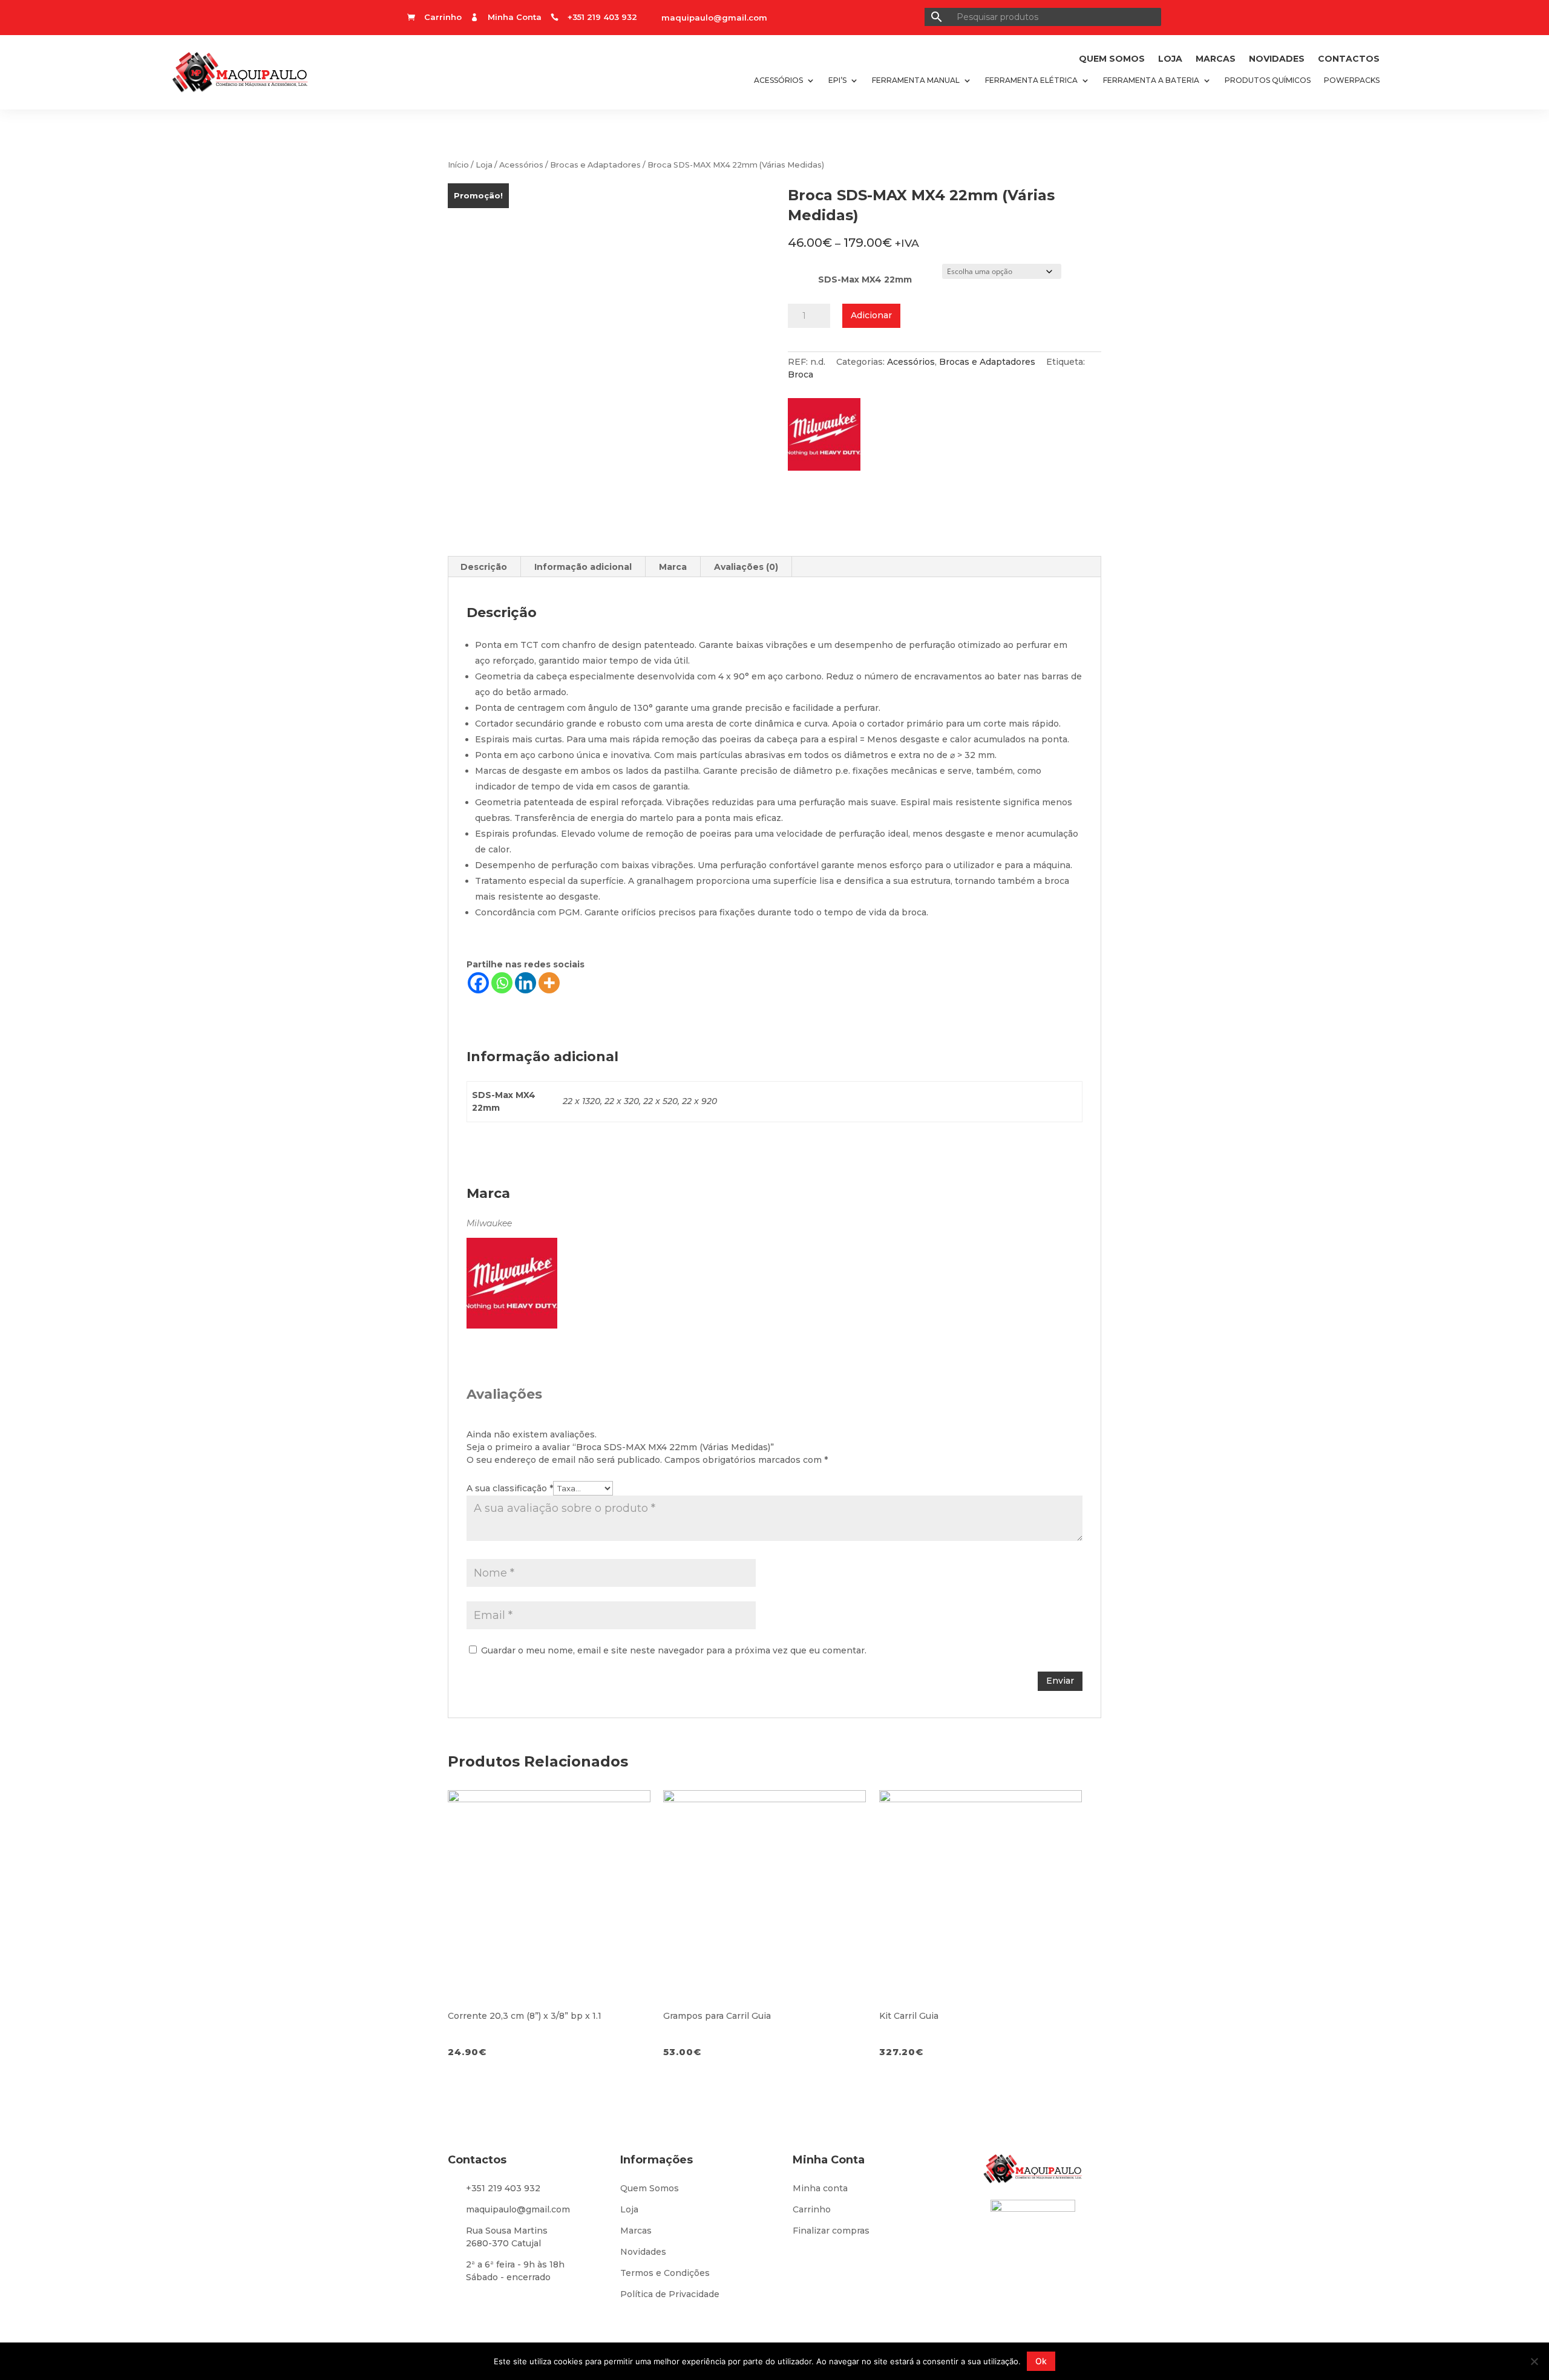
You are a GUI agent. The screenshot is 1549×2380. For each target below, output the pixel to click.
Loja (1170, 59)
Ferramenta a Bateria (1151, 80)
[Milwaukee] (830, 438)
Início (458, 165)
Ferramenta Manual (916, 80)
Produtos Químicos (1268, 80)
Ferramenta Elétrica (1031, 80)
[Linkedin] (526, 983)
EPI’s (837, 80)
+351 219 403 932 (503, 2188)
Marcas (1216, 59)
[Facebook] (478, 983)
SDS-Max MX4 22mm (865, 280)
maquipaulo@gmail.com (714, 18)
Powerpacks (1352, 80)
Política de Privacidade (670, 2294)
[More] (549, 983)
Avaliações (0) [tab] (746, 567)
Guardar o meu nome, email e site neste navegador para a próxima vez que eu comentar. (674, 1650)
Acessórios (778, 80)
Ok (1041, 2361)
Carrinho (812, 2209)
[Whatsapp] (502, 983)
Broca (801, 374)
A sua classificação (510, 1488)
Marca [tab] (673, 567)
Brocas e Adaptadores (595, 165)
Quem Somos (1112, 59)
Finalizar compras (831, 2231)
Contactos (1349, 59)
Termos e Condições (665, 2273)
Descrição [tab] (484, 567)
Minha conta (820, 2188)
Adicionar (871, 315)
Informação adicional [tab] (583, 567)
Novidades (1277, 59)
